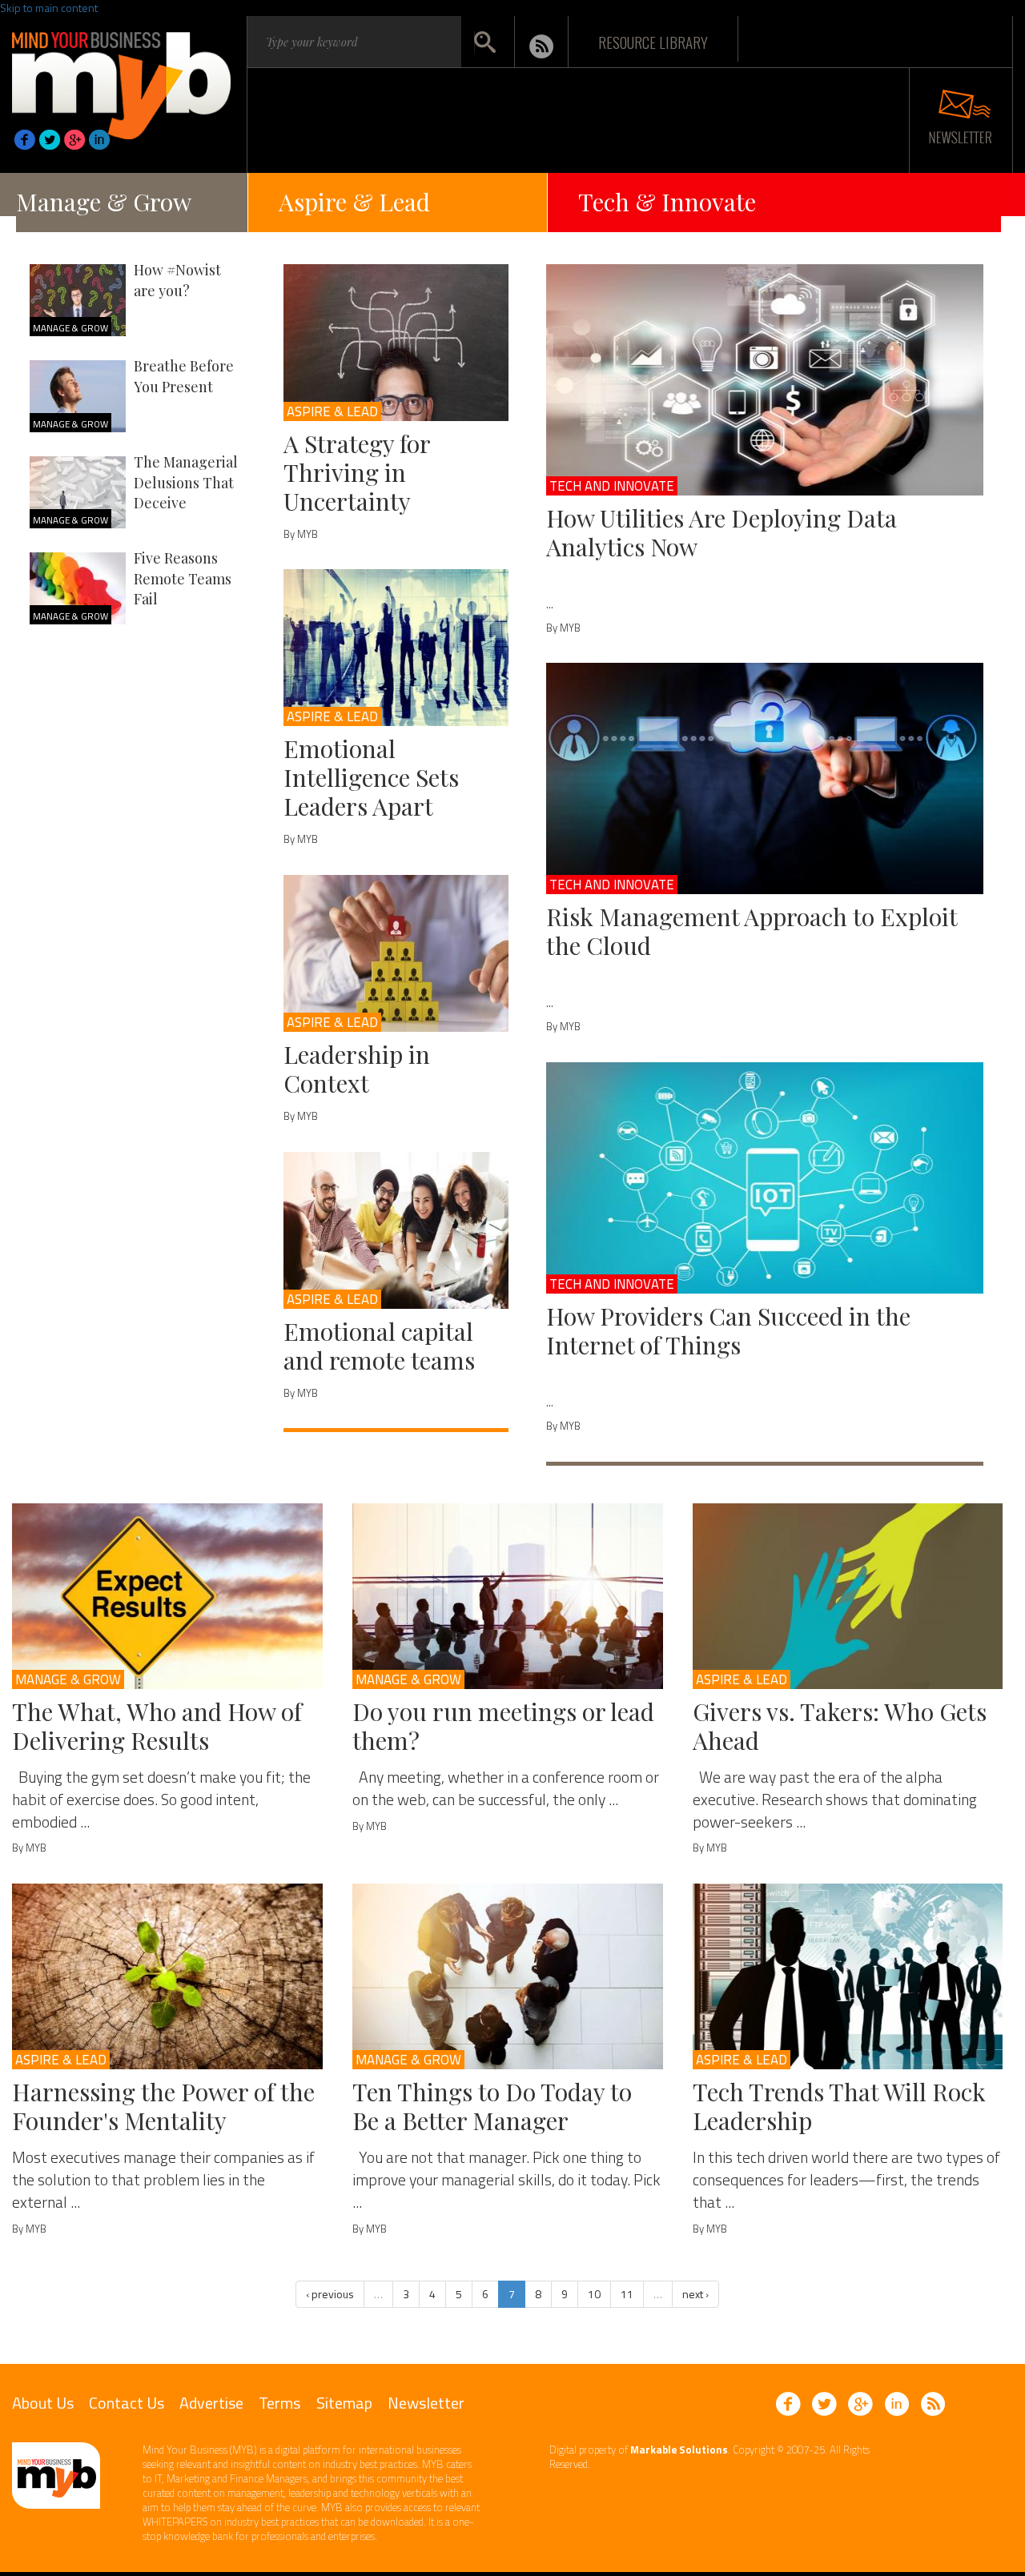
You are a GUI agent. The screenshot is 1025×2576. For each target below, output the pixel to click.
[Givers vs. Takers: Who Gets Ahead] (848, 1596)
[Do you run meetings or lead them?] (508, 1596)
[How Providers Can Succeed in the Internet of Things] (765, 1178)
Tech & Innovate (667, 202)
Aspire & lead (332, 411)
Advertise (211, 2403)
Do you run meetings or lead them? (503, 1726)
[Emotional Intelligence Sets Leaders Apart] (396, 648)
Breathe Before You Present (184, 376)
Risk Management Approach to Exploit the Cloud (752, 931)
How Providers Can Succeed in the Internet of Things (728, 1330)
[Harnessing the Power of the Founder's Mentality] (167, 1976)
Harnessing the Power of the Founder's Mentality (163, 2106)
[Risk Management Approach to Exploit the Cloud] (765, 778)
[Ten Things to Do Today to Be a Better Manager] (508, 1976)
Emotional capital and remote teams (379, 1346)
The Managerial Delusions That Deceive (186, 482)
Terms (279, 2403)
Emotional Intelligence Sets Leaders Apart (371, 777)
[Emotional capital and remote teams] (396, 1230)
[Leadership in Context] (396, 953)
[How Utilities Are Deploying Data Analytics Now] (765, 380)
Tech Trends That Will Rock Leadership (839, 2106)
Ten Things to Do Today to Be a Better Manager (492, 2106)
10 (594, 2294)
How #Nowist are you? (177, 280)
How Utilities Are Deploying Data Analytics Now (722, 532)
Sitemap (344, 2403)
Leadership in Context (357, 1069)
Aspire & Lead (354, 202)
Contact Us (127, 2403)
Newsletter (426, 2403)
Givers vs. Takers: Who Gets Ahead (840, 1726)
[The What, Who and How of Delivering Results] (167, 1596)
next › (695, 2294)
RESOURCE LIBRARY (653, 42)
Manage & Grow (104, 202)
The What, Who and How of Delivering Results (157, 1726)
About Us (43, 2403)
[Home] (121, 81)
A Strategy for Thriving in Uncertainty (357, 472)
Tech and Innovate (612, 486)
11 (627, 2294)
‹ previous (330, 2294)
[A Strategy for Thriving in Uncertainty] (396, 343)
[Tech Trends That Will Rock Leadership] (848, 1976)
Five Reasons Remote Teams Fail (183, 578)
